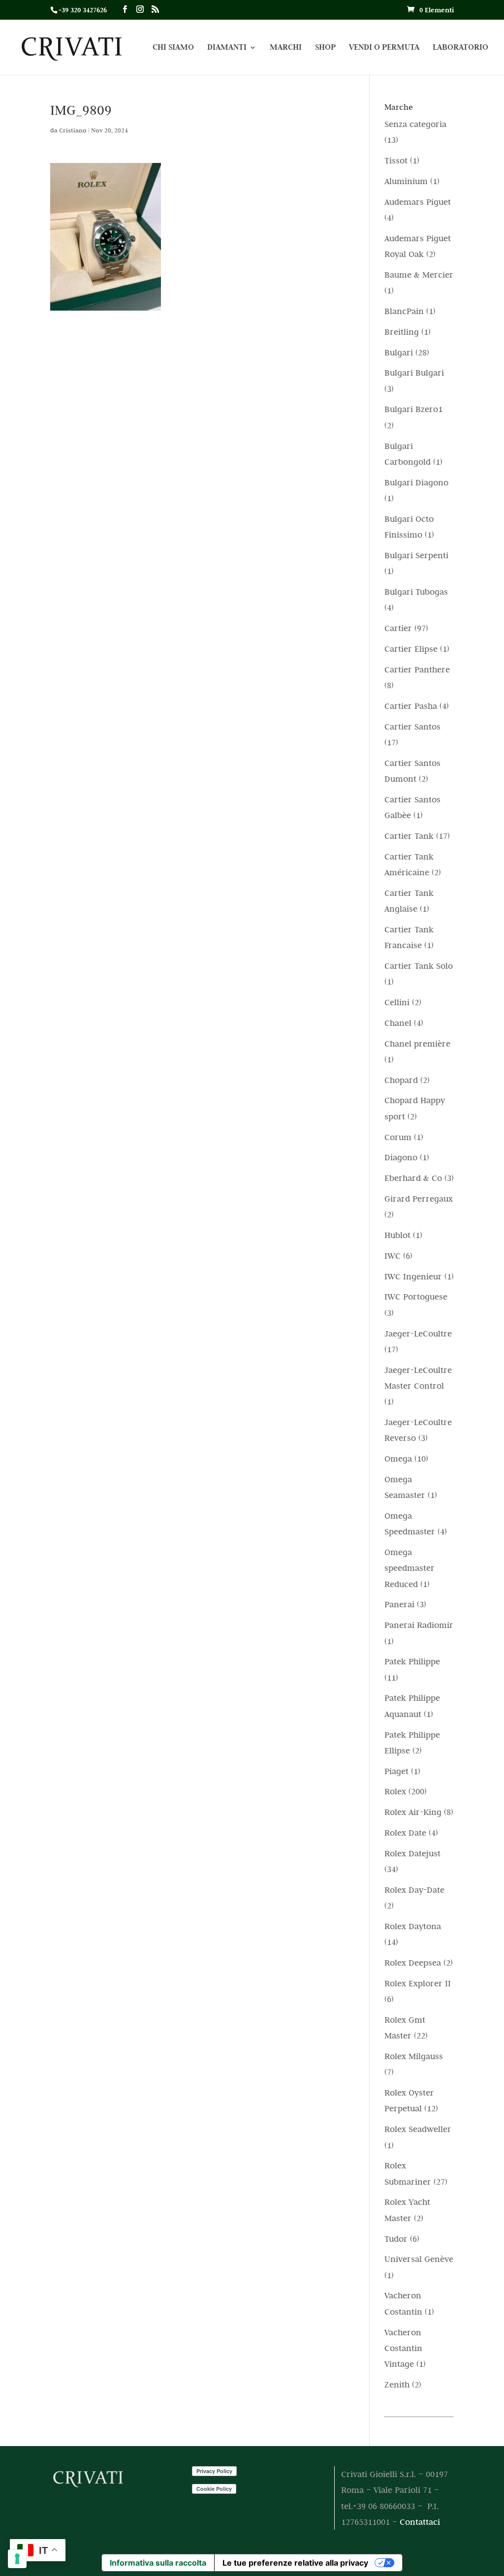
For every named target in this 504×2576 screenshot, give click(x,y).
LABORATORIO (460, 48)
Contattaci (420, 2522)
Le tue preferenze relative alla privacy (295, 2563)
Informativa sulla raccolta (158, 2563)
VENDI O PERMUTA (384, 48)
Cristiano (73, 130)
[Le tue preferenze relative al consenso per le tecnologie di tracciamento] (17, 2559)
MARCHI (286, 48)
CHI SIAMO (173, 48)
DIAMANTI (227, 48)
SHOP (325, 48)
